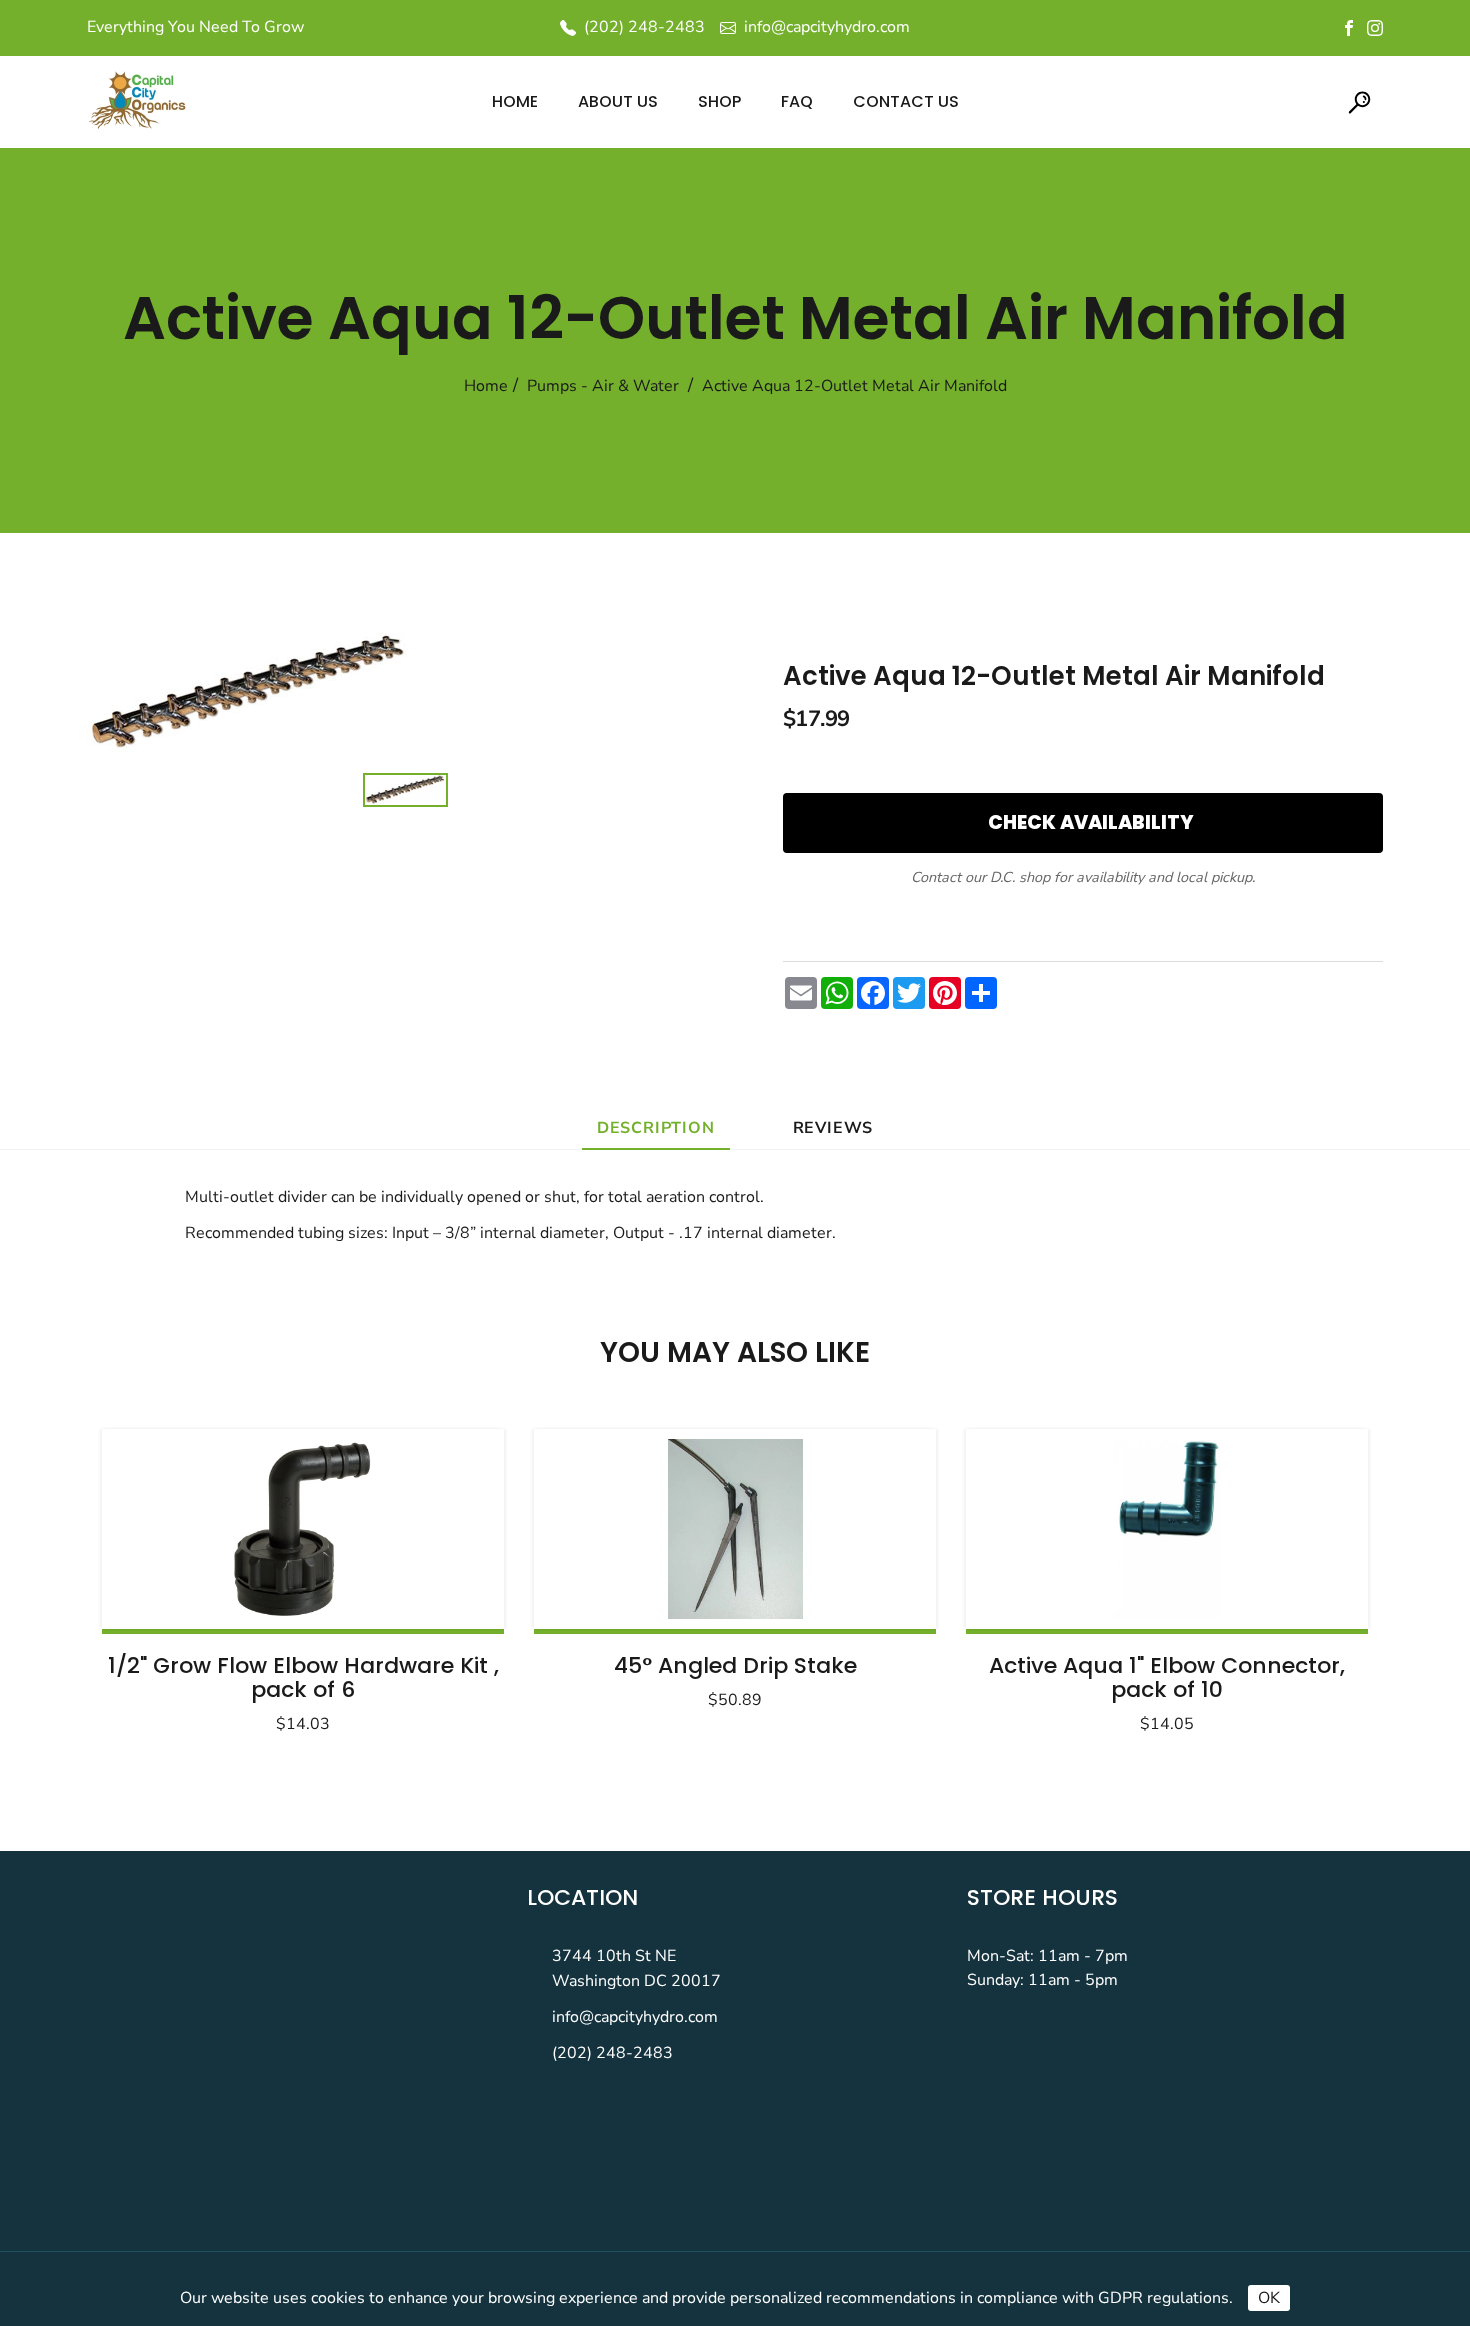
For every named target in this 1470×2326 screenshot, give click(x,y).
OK (1269, 2298)
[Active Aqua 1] (1167, 1529)
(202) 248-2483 (612, 2053)
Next (1303, 1575)
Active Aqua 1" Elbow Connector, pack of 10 (1167, 1677)
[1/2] (303, 1529)
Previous (167, 1575)
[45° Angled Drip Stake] (735, 1529)
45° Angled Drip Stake (735, 1665)
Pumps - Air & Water (603, 386)
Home (486, 386)
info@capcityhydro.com (635, 2017)
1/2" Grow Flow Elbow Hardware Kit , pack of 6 (303, 1677)
